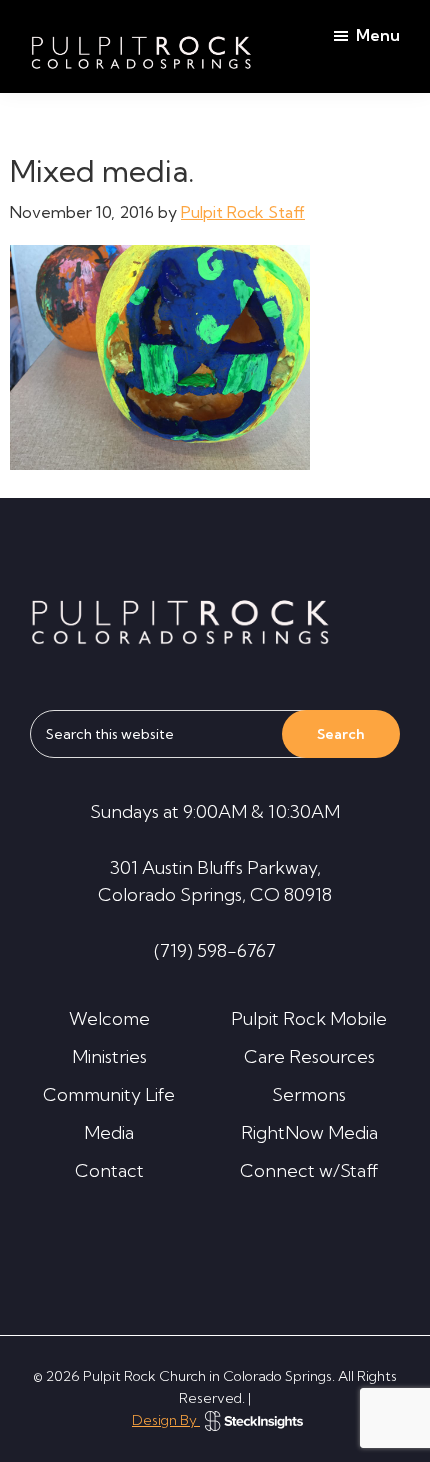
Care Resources (309, 1056)
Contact (109, 1170)
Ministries (109, 1056)
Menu (378, 35)
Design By (166, 1420)
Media (109, 1132)
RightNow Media (309, 1132)
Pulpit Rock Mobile (309, 1018)
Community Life (109, 1094)
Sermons (309, 1094)
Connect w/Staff (309, 1170)
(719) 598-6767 (215, 950)
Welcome (109, 1018)
